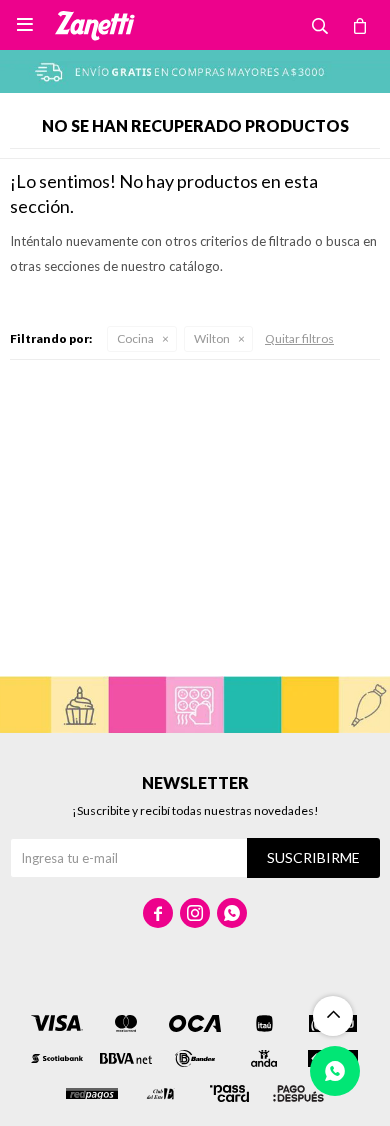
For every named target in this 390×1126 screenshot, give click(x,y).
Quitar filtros (299, 338)
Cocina (135, 338)
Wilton (212, 338)
